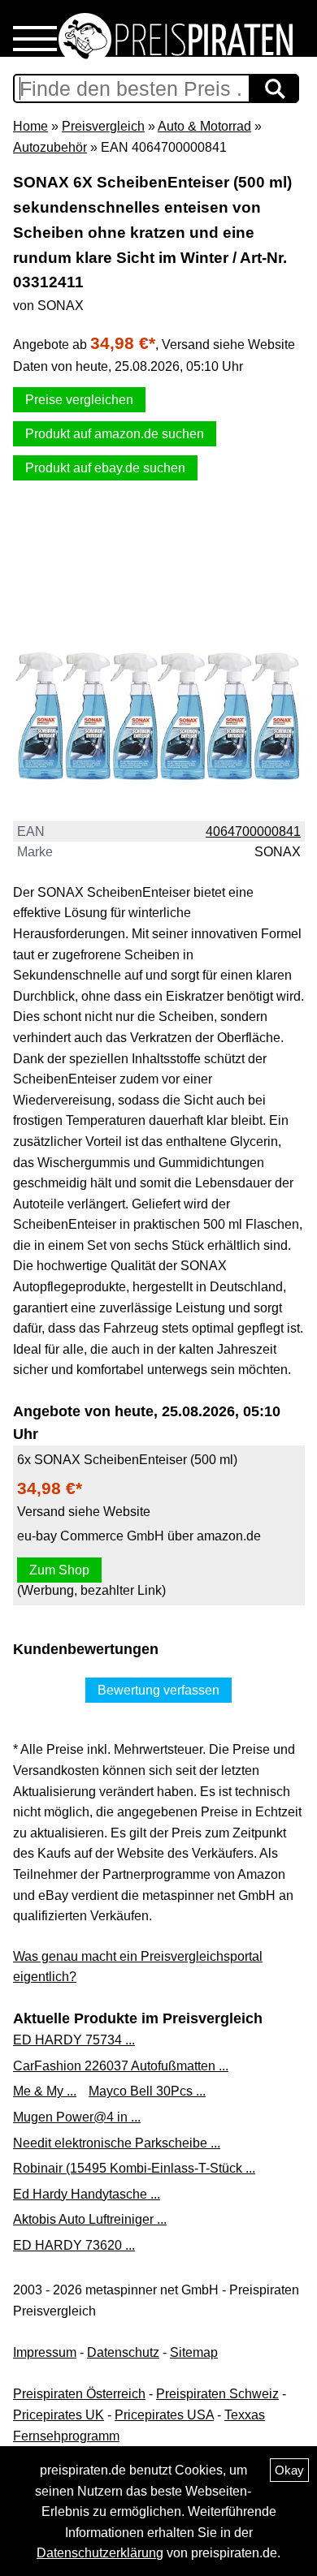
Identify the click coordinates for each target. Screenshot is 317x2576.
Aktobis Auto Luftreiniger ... (90, 2219)
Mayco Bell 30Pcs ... (147, 2091)
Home (30, 126)
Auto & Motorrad (204, 126)
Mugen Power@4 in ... (77, 2117)
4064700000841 (253, 831)
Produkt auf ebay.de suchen (105, 468)
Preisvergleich (103, 126)
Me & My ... (45, 2091)
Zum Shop (59, 1570)
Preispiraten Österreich (79, 2394)
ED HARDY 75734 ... (74, 2040)
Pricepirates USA (164, 2415)
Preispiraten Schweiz (217, 2394)
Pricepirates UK (59, 2415)
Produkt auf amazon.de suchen (115, 434)
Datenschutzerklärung (100, 2553)
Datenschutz (123, 2352)
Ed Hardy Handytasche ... (87, 2194)
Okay (289, 2470)
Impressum (45, 2352)
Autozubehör (50, 147)
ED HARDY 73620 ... (74, 2245)
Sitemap (194, 2352)
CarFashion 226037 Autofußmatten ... (121, 2066)
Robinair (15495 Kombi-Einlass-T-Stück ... (134, 2168)
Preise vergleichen (79, 400)
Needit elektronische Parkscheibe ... (117, 2143)
